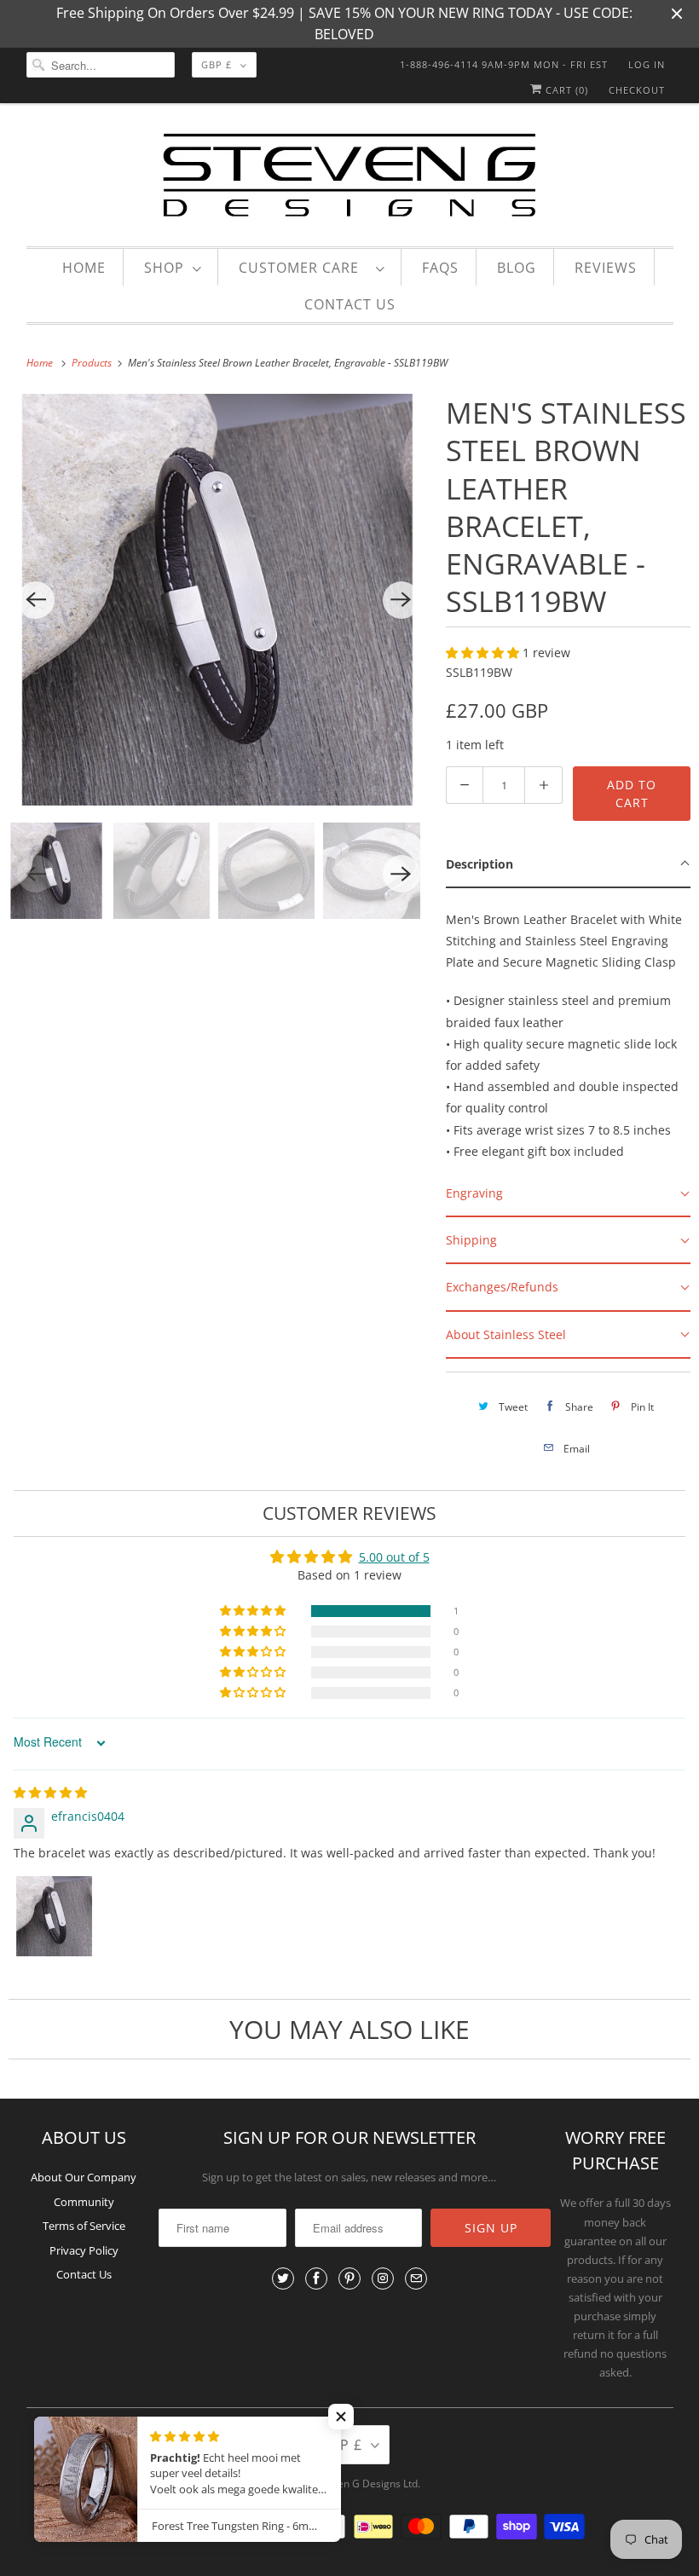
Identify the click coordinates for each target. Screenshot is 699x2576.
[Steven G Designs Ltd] (350, 179)
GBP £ (217, 64)
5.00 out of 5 (394, 1557)
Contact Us (350, 304)
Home (84, 268)
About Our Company (84, 2177)
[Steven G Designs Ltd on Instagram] (383, 2279)
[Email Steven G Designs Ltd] (416, 2279)
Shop (164, 268)
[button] (484, 653)
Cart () (565, 90)
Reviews (606, 268)
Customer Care (303, 268)
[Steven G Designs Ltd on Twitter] (283, 2279)
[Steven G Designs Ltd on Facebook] (316, 2279)
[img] (50, 1792)
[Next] (401, 600)
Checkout (637, 90)
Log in (647, 64)
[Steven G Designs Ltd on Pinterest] (349, 2279)
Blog (517, 268)
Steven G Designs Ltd (367, 2484)
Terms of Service (84, 2226)
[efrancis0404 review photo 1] (55, 1916)
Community (84, 2202)
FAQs (440, 268)
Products (93, 363)
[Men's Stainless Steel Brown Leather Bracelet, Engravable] (219, 600)
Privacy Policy (84, 2250)
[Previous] (36, 600)
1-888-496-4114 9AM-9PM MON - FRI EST (504, 64)
